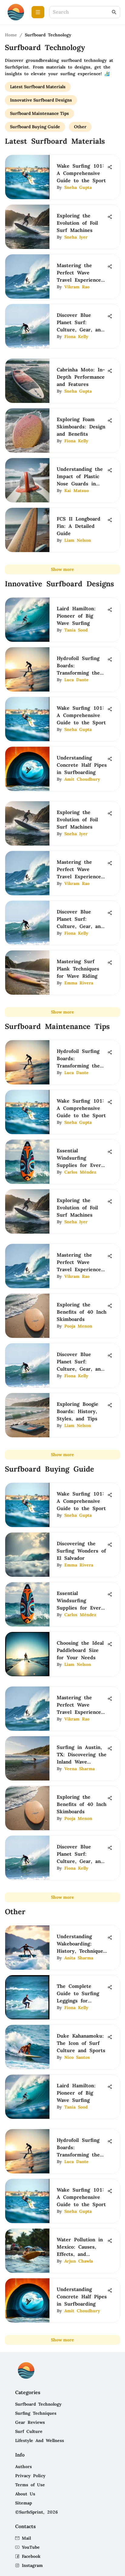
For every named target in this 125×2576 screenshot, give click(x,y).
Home (11, 35)
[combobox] (82, 12)
